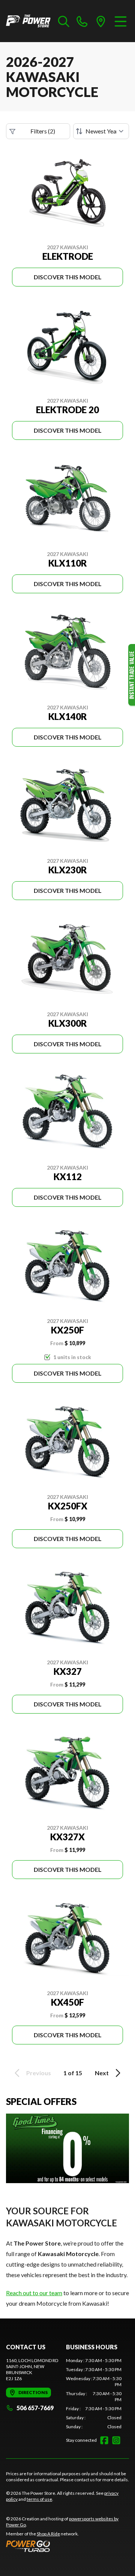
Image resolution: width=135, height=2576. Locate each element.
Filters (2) (43, 131)
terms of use (39, 2499)
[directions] (101, 21)
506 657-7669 (35, 2408)
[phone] (82, 21)
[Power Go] (67, 2546)
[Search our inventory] (64, 21)
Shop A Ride (48, 2534)
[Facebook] (104, 2440)
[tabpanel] (94, 2394)
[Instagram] (116, 2440)
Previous (39, 2073)
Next (102, 2073)
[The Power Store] (28, 21)
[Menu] (121, 21)
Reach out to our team (34, 2293)
